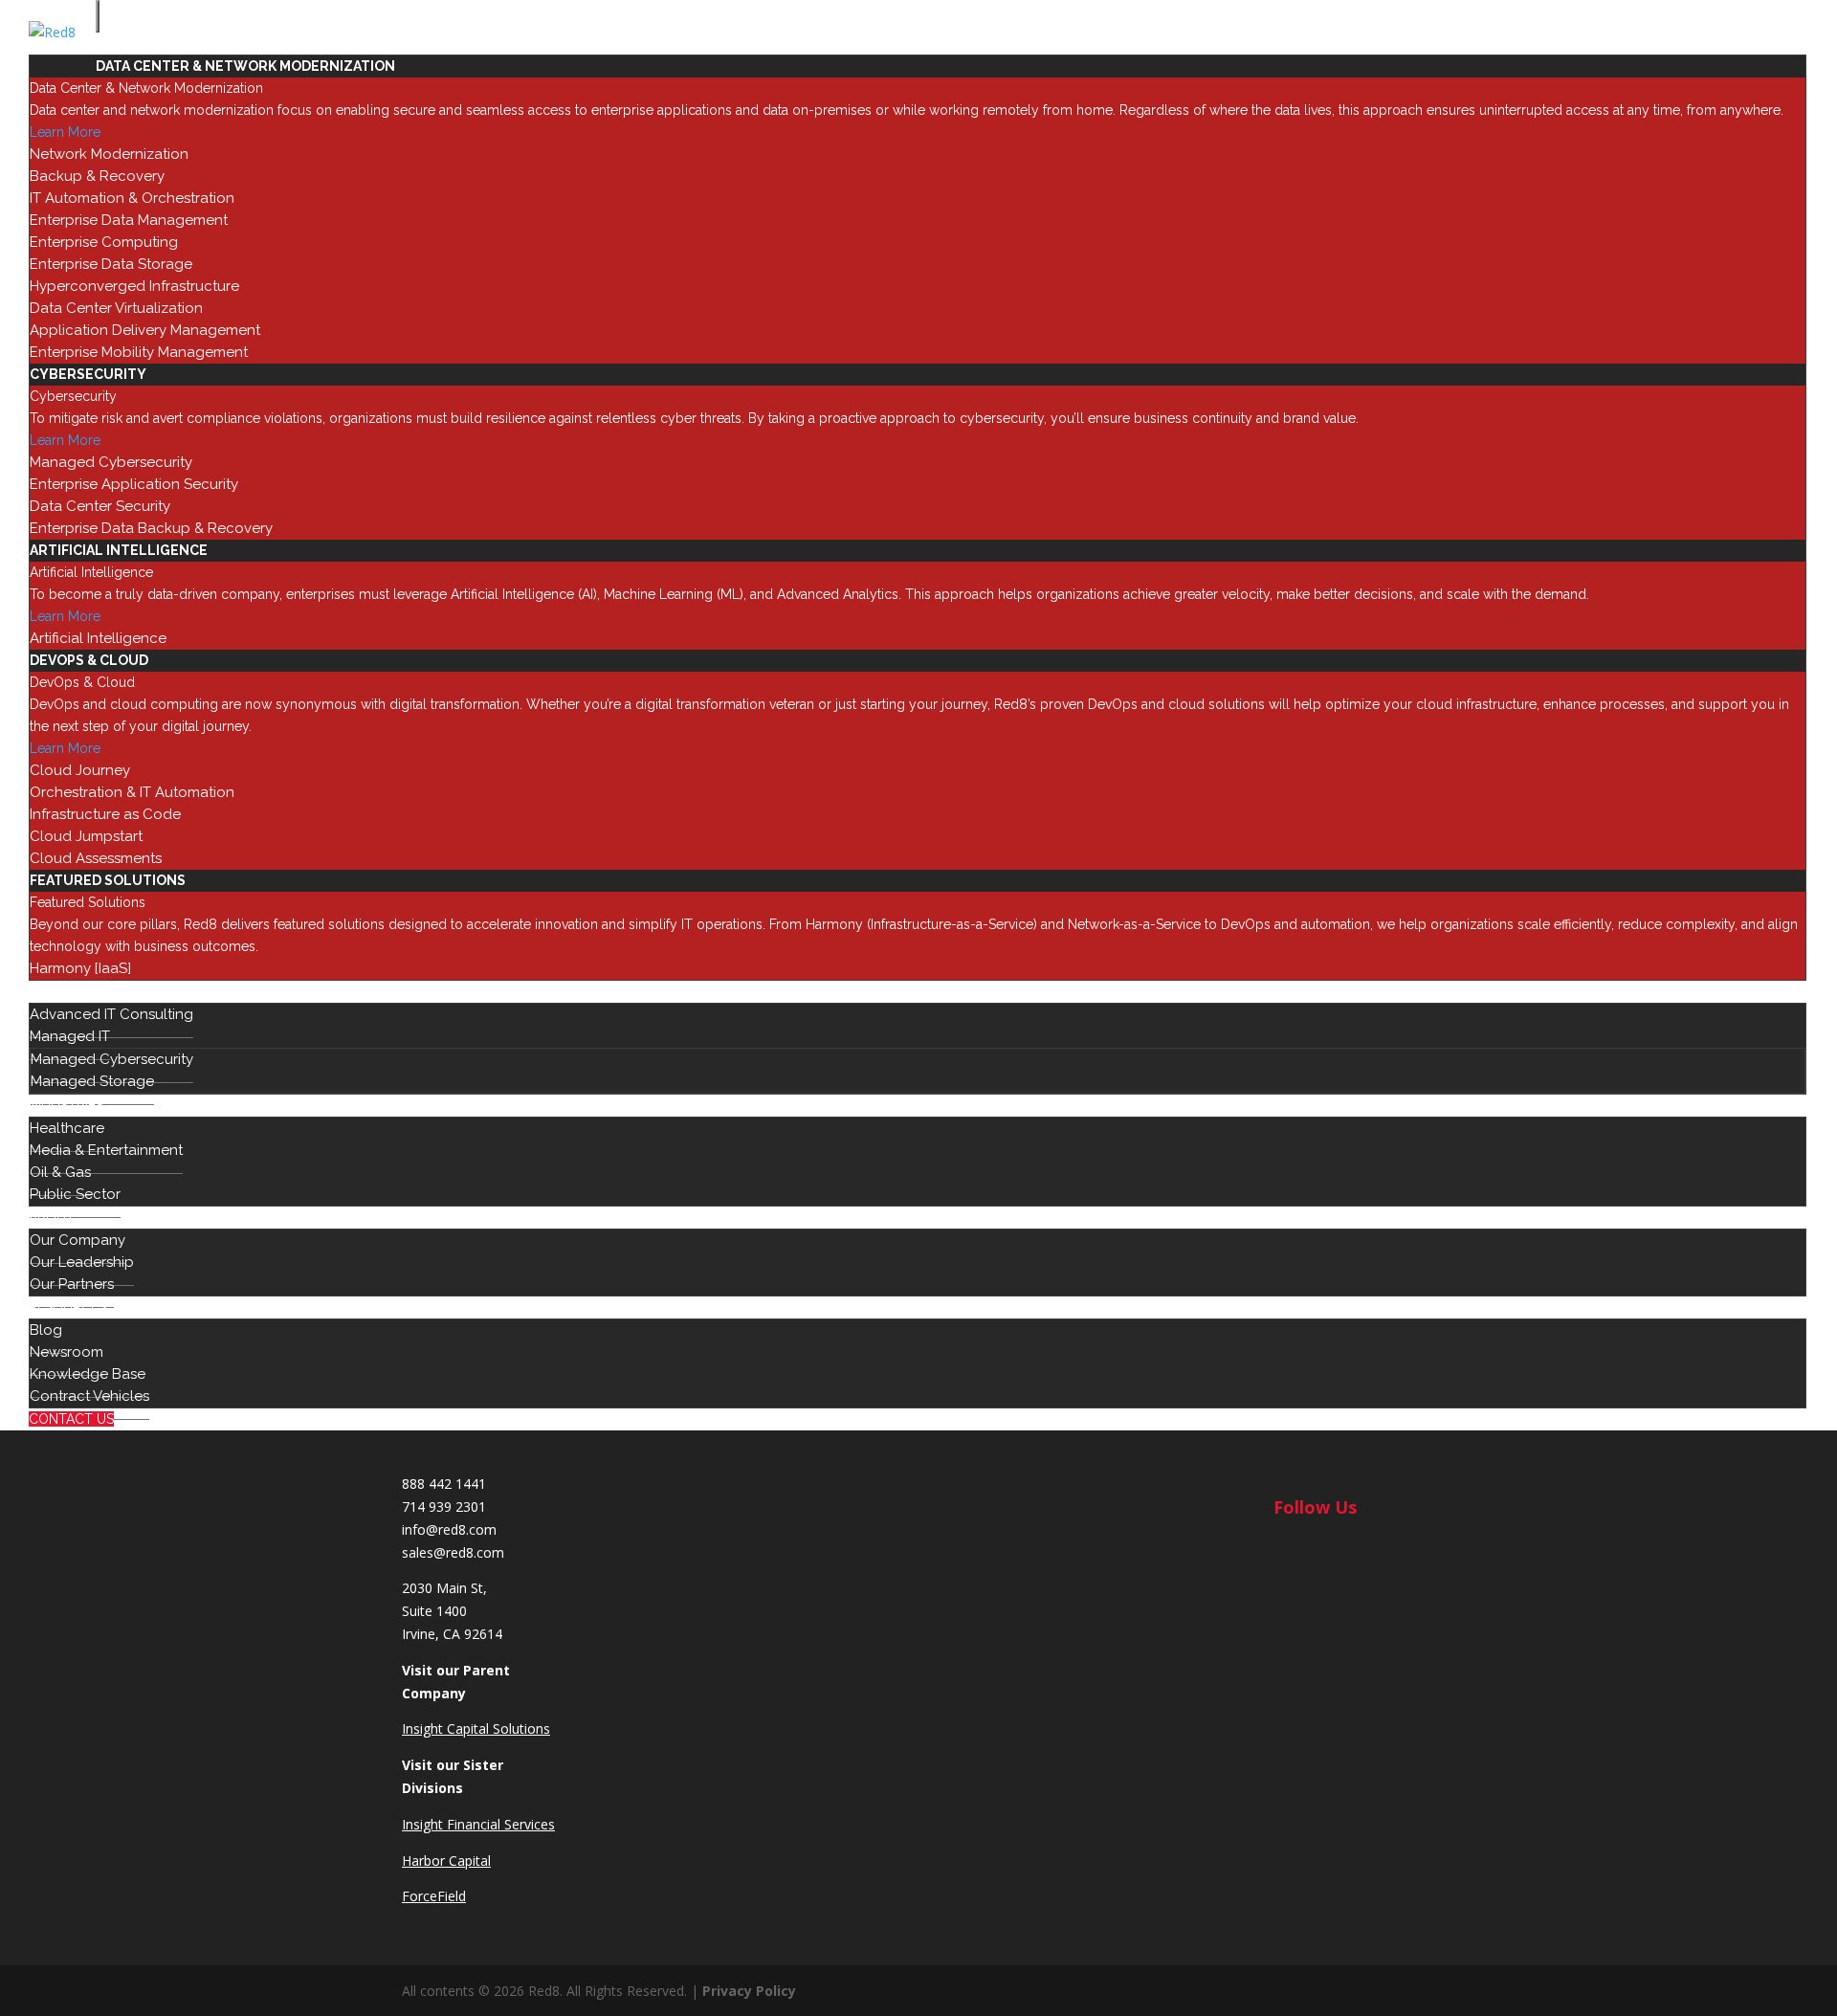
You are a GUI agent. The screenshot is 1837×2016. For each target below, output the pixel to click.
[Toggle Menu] (98, 16)
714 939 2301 (444, 1506)
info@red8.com (449, 1529)
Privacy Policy (749, 1991)
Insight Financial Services (478, 1824)
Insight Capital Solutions (476, 1728)
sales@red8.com (453, 1552)
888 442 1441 (444, 1484)
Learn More (65, 132)
